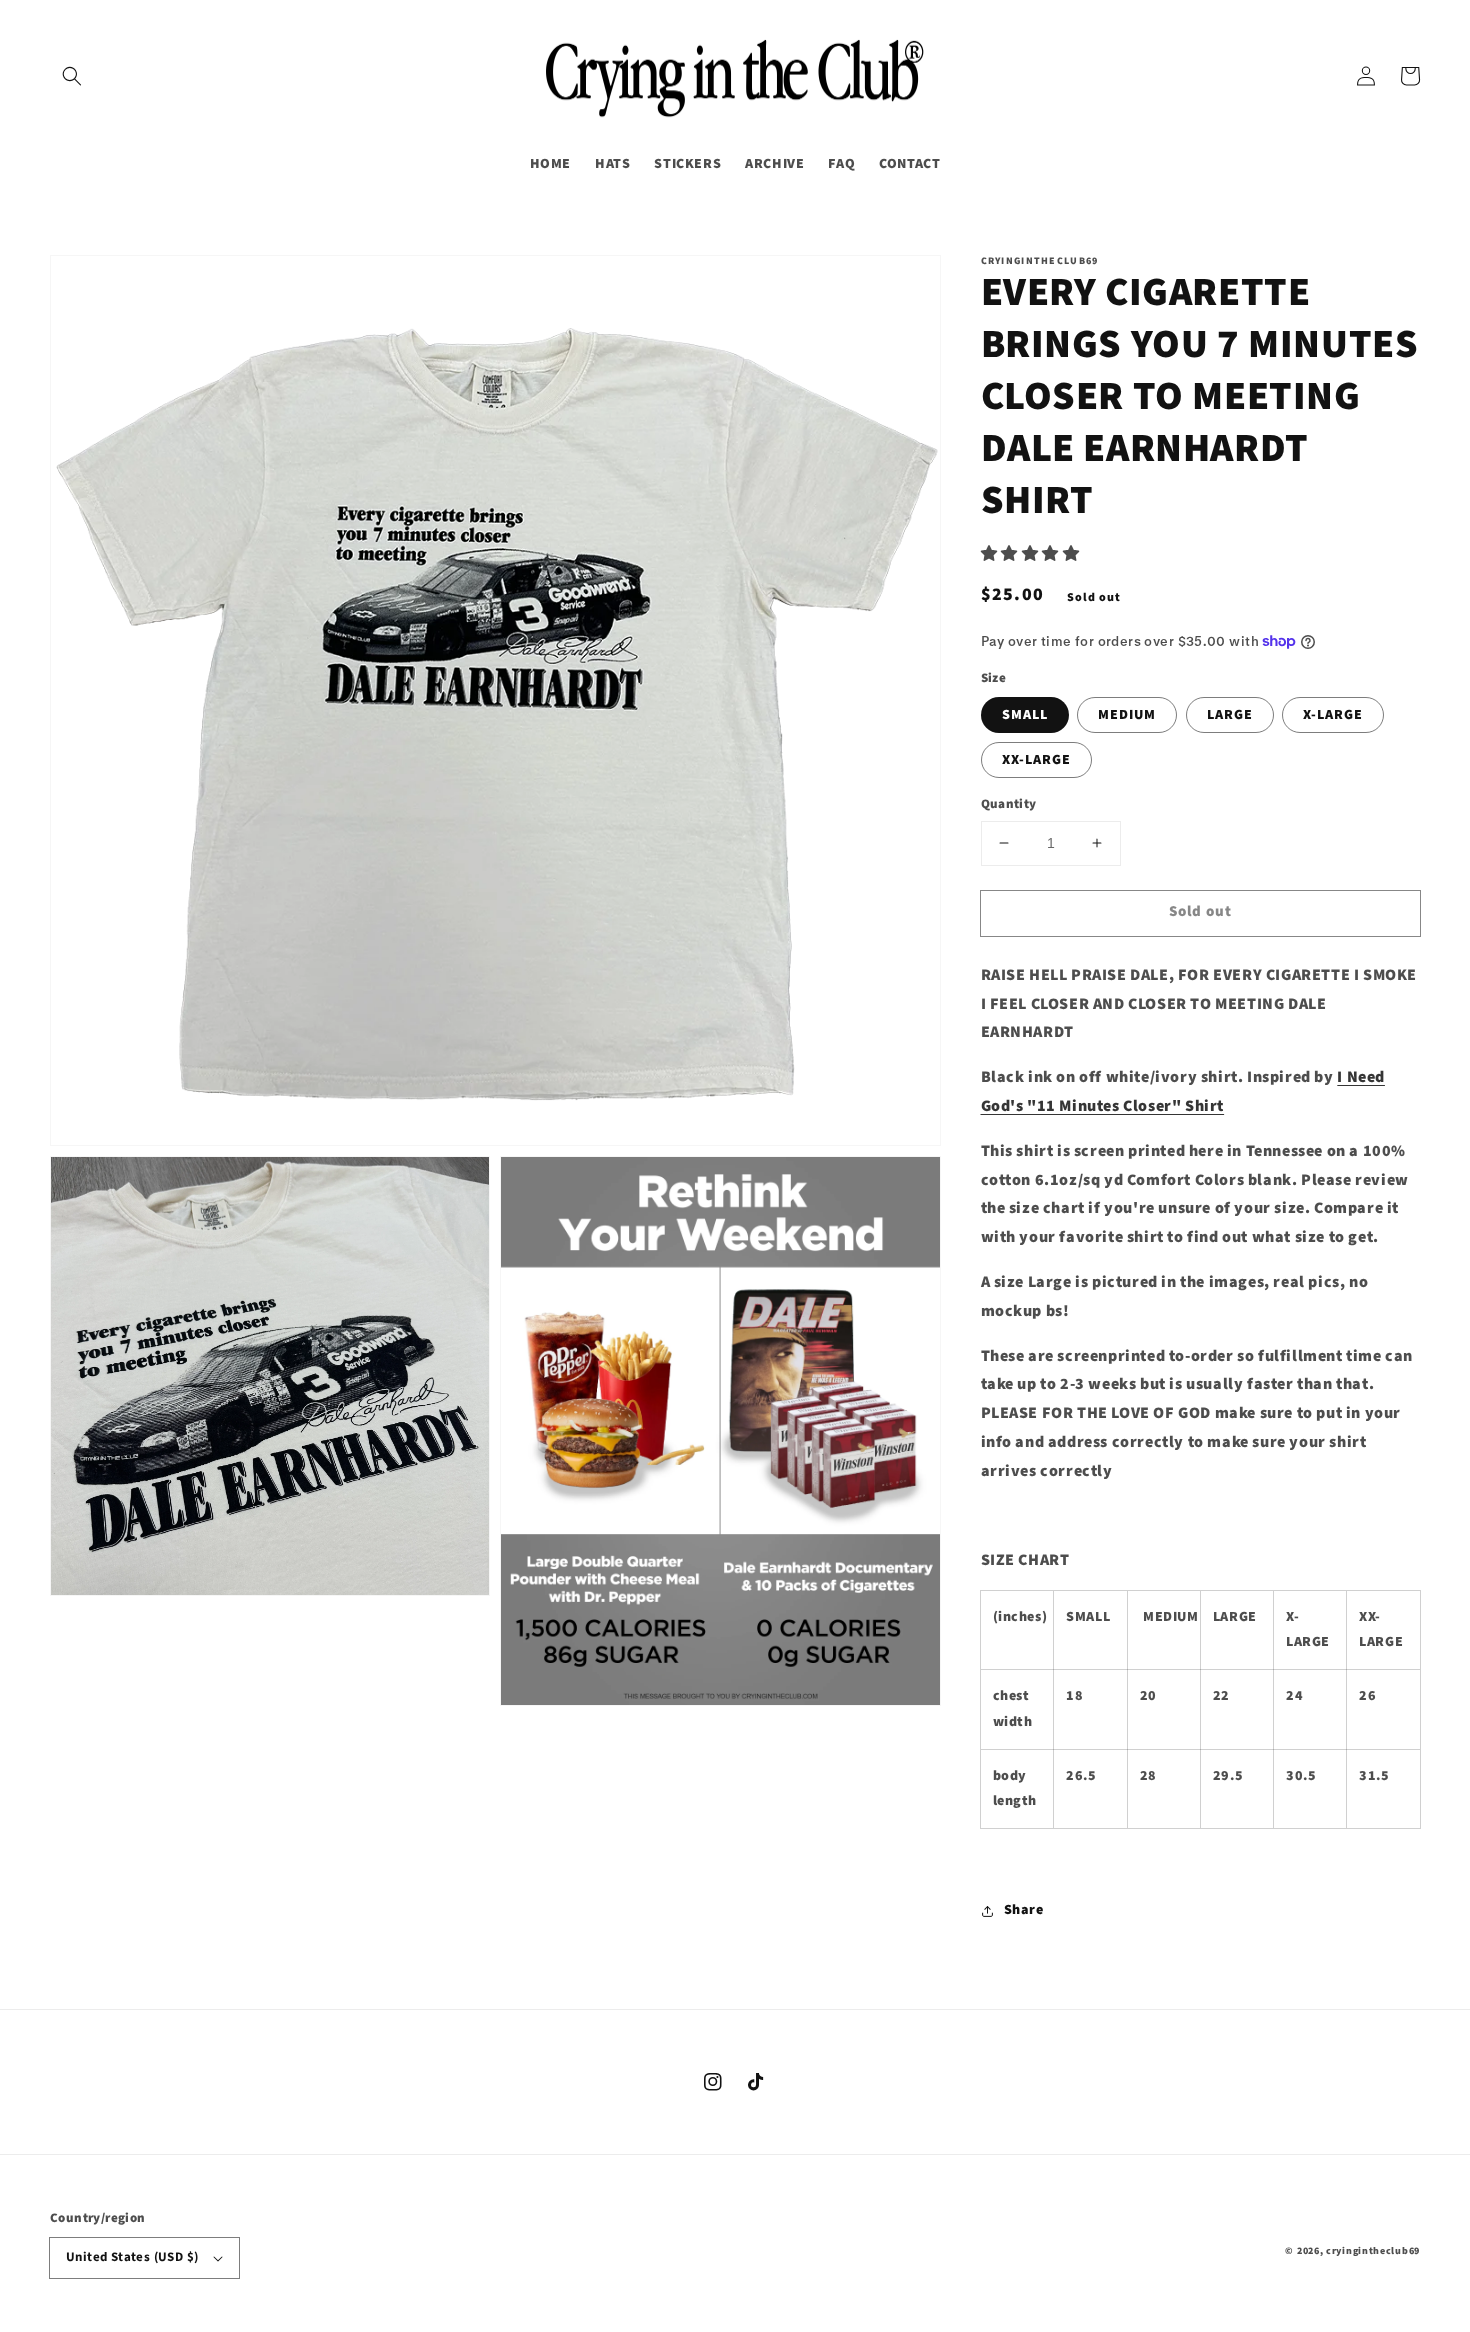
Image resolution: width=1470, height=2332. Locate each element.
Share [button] (1024, 1910)
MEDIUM (1127, 715)
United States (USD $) (132, 2257)
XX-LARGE (1036, 760)
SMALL (1025, 715)
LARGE (1230, 715)
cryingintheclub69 (1373, 2251)
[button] (72, 76)
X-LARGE (1333, 715)
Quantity (1009, 804)
